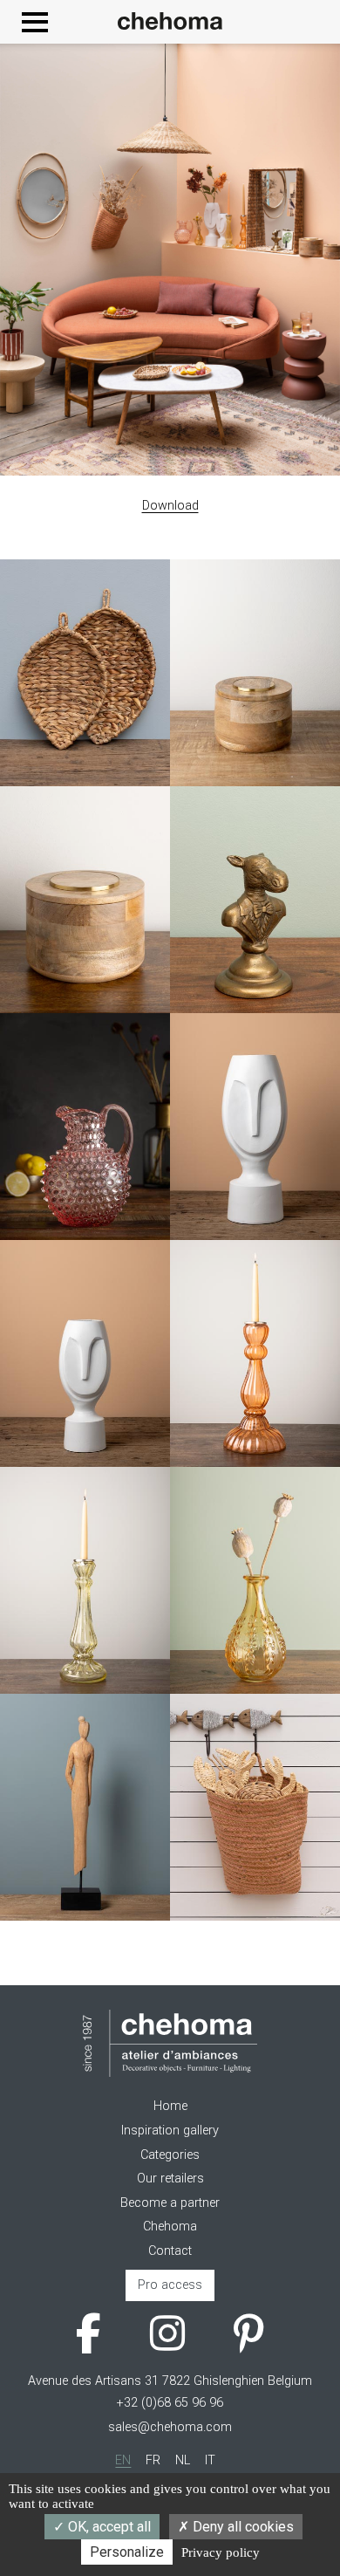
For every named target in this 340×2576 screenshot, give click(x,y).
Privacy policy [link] (221, 2552)
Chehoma (170, 2227)
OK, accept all (108, 2527)
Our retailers (170, 2179)
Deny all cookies (241, 2527)
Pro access (170, 2285)
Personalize (127, 2552)
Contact (170, 2251)
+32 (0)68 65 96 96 (170, 2403)
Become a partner (170, 2203)
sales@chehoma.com (170, 2427)
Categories (170, 2155)
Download (170, 506)
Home (170, 2106)
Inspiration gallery (170, 2131)
